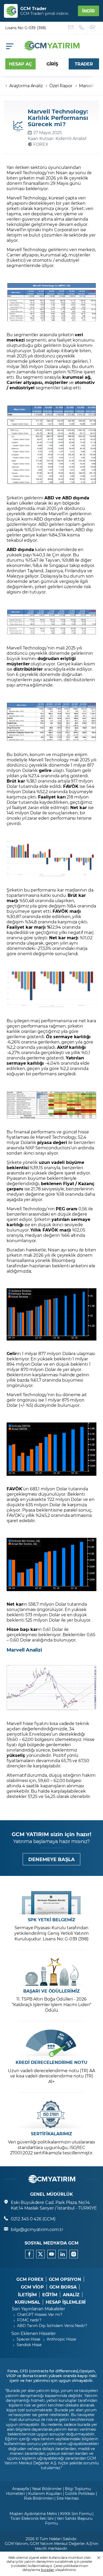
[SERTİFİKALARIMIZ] (51, 2114)
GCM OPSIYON (65, 2279)
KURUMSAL (28, 2302)
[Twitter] (40, 2254)
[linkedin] (63, 2254)
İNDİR (88, 11)
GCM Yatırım (16, 2544)
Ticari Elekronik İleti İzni (32, 2518)
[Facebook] (29, 2254)
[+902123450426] (82, 28)
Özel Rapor (61, 86)
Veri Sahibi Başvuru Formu (69, 2521)
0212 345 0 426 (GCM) (33, 2219)
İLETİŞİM (27, 2295)
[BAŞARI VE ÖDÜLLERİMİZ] (51, 1972)
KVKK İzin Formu (76, 2514)
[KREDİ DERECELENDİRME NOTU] (51, 2043)
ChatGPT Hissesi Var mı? (40, 2314)
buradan (48, 2570)
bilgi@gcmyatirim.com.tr (37, 2229)
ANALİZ (71, 2295)
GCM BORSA (63, 2287)
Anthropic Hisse (61, 2339)
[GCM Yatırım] (51, 49)
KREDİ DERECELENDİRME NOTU (51, 2062)
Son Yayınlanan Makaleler (38, 2309)
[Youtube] (51, 2254)
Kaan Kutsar (40, 138)
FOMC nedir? (29, 2320)
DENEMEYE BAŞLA (51, 1859)
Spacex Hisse (28, 2339)
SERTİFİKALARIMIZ (51, 2134)
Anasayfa (20, 2489)
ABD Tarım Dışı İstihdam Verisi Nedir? (52, 2326)
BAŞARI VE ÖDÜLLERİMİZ (51, 1991)
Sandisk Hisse (29, 2345)
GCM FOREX (30, 2279)
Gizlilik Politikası (80, 2493)
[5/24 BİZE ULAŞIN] (71, 28)
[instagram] (74, 2254)
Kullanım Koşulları (45, 2493)
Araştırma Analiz (26, 86)
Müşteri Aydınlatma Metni (33, 2514)
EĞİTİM (50, 2295)
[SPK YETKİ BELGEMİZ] (51, 1900)
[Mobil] (10, 46)
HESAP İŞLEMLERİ (66, 2302)
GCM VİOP (32, 2287)
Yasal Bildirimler (47, 2489)
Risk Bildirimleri (39, 2498)
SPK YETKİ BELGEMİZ (51, 1920)
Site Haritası (68, 2498)
